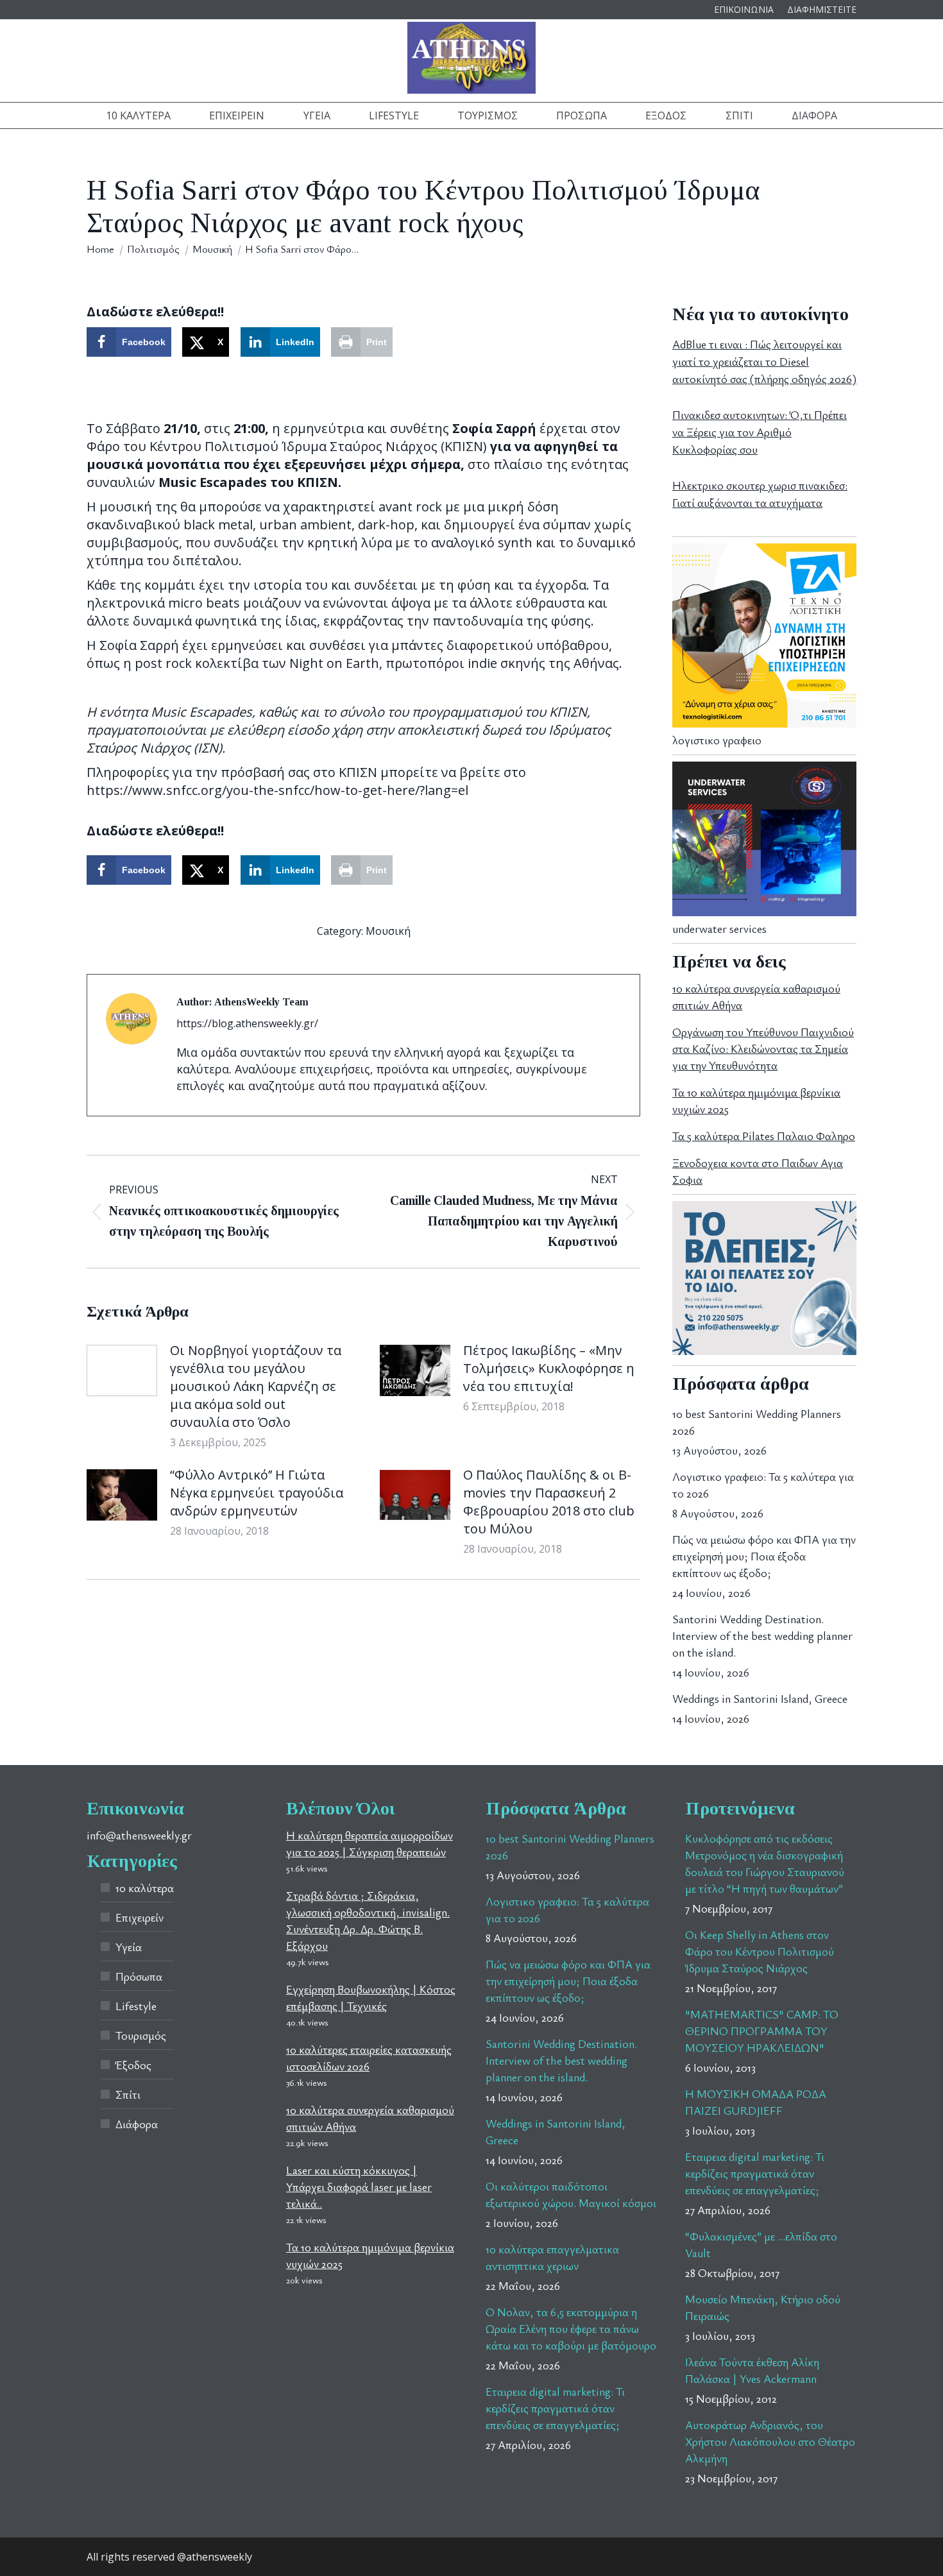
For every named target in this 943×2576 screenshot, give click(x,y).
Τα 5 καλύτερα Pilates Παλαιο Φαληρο (764, 1136)
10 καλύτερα (145, 1888)
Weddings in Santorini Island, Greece (760, 1698)
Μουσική (388, 931)
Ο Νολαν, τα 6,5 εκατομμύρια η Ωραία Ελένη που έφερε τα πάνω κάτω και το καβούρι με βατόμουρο (571, 2328)
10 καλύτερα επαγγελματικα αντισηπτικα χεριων (552, 2257)
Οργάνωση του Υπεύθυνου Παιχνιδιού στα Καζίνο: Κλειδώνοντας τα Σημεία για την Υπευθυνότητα (763, 1048)
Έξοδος (133, 2065)
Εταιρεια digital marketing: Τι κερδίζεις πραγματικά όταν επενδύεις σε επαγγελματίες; (555, 2408)
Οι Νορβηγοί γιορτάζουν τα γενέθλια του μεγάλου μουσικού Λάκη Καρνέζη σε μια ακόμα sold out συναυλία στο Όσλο (256, 1386)
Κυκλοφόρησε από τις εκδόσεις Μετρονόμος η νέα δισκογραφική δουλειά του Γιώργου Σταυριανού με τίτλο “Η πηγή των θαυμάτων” (765, 1863)
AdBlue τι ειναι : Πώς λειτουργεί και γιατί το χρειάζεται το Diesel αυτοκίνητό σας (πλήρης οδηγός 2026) (764, 361)
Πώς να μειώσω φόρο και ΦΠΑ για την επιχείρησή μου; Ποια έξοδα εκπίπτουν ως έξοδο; (764, 1556)
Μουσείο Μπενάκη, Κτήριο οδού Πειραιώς (763, 2307)
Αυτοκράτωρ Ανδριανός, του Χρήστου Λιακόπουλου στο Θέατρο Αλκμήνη (770, 2441)
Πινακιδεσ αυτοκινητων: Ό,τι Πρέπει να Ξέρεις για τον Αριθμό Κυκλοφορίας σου (760, 432)
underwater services (719, 928)
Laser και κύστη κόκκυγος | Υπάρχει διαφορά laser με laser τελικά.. (359, 2187)
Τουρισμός (141, 2035)
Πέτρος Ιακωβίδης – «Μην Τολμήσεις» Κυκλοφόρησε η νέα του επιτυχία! (549, 1368)
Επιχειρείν (140, 1917)
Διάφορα (137, 2124)
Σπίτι (128, 2094)
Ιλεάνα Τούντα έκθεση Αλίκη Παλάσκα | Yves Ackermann (752, 2370)
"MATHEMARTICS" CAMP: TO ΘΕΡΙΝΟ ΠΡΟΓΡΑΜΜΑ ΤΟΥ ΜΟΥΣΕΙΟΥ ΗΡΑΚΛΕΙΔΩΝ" (762, 2031)
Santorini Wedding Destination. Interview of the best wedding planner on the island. (762, 1635)
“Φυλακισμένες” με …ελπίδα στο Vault (761, 2244)
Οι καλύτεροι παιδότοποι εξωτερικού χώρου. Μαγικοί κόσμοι (571, 2194)
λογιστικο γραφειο (717, 740)
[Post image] (122, 1370)
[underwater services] (764, 912)
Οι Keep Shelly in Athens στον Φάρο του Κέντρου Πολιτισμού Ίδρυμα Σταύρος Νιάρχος (760, 1951)
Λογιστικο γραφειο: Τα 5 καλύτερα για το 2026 (763, 1485)
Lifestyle (136, 2006)
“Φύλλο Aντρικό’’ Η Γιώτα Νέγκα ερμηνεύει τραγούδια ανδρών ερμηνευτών (257, 1493)
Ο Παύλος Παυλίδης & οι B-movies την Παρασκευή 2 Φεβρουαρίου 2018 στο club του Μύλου (549, 1502)
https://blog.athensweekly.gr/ (247, 1023)
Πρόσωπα (139, 1976)
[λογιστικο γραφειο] (764, 723)
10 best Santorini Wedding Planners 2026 (757, 1422)
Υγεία (129, 1947)
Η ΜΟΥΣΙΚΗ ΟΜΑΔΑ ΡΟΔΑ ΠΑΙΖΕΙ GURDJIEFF (756, 2102)
